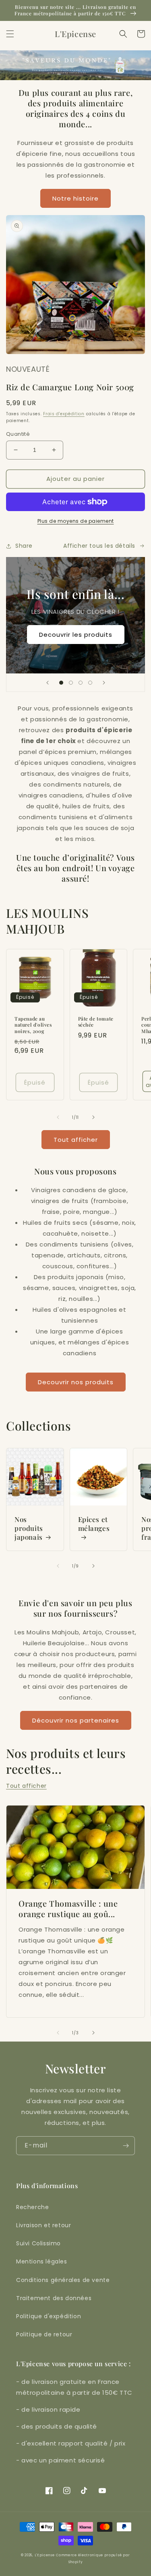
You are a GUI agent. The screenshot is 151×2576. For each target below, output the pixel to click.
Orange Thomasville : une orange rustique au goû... (68, 1909)
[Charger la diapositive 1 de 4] (61, 683)
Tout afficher (76, 1140)
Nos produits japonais (29, 1528)
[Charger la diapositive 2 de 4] (71, 683)
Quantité (18, 434)
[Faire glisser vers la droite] (93, 1117)
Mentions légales (42, 2261)
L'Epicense (45, 2555)
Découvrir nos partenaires (76, 1720)
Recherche (32, 2207)
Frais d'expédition (64, 414)
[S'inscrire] (126, 2146)
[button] (10, 34)
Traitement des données (54, 2298)
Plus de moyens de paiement (76, 521)
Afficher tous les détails (99, 546)
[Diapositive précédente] (48, 683)
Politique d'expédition (49, 2316)
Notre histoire (75, 198)
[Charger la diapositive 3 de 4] (81, 683)
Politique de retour (44, 2334)
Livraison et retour (43, 2225)
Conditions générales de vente (63, 2280)
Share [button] (24, 546)
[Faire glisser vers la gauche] (58, 1117)
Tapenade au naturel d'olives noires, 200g (33, 1025)
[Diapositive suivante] (104, 683)
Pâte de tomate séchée (96, 1022)
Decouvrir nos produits (76, 1382)
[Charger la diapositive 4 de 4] (90, 683)
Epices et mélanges (94, 1524)
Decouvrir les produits (76, 635)
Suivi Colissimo (38, 2243)
